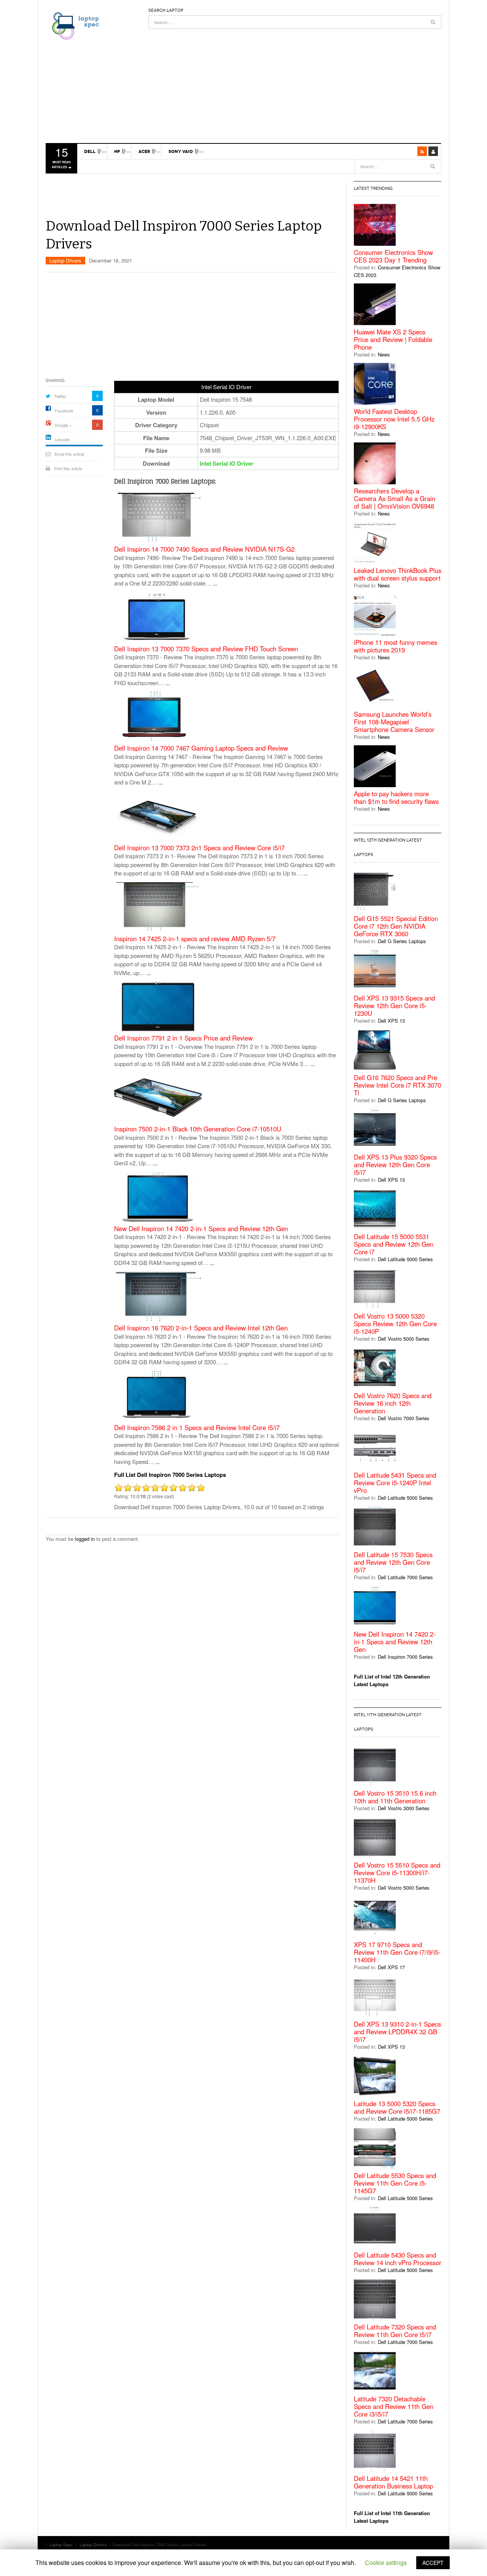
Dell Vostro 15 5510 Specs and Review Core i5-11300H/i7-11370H (397, 1873)
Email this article (69, 454)
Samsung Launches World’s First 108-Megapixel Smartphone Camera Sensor (394, 722)
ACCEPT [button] (433, 2563)
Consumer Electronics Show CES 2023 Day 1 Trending (393, 256)
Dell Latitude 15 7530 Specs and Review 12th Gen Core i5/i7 (393, 1562)
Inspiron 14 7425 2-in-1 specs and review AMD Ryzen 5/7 (195, 939)
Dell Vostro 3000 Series (404, 1808)
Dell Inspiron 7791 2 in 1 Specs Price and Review (183, 1038)
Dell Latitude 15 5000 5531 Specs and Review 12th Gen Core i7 (394, 1244)
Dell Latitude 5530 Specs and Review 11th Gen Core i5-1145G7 (395, 2183)
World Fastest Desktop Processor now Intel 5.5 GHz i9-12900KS (394, 419)
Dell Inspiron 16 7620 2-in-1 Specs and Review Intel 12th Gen (201, 1328)
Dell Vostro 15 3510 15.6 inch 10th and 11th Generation (395, 1797)
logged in (85, 1539)
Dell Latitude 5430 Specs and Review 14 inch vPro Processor (398, 2259)
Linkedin (62, 439)
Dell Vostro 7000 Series (404, 1418)
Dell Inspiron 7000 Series (405, 1657)
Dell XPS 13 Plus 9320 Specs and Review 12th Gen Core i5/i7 (395, 1165)
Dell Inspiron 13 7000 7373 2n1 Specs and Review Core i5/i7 (199, 848)
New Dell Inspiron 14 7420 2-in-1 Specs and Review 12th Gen (201, 1229)
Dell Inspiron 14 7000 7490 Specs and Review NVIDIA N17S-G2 (204, 549)
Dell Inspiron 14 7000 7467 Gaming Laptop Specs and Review (201, 748)
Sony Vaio (181, 151)
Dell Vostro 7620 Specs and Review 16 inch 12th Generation (393, 1403)
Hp (117, 151)
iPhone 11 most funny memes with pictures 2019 (395, 646)
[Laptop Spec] (74, 25)
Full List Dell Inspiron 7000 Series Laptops (170, 1475)
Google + (63, 425)
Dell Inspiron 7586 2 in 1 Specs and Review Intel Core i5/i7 (197, 1428)
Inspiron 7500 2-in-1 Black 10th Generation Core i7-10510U (198, 1129)
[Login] (433, 151)
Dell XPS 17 (391, 1967)
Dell (90, 151)
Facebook (64, 411)
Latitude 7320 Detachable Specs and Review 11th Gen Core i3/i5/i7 (394, 2406)
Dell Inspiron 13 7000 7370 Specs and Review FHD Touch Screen (206, 649)
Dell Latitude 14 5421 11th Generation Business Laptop (393, 2482)
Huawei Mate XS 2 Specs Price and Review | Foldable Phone (393, 339)
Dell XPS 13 (391, 1021)
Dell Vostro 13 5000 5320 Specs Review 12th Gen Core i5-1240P (395, 1324)
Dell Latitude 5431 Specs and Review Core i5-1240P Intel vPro (395, 1483)
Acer (144, 151)
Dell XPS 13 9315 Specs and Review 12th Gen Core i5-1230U (394, 1006)
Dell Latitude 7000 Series (405, 1577)
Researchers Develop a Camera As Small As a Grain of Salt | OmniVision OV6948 (395, 498)
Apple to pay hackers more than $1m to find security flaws (396, 797)
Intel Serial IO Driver (227, 463)
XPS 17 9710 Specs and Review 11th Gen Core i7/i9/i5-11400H (397, 1952)
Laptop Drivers (65, 260)
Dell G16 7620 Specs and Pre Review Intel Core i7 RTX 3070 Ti (397, 1085)
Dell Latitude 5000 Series (405, 1259)
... (215, 583)
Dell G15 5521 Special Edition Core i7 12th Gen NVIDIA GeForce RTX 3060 (396, 926)
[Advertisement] (295, 82)
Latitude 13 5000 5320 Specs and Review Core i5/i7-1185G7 (397, 2107)
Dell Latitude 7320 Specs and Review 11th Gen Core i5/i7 (395, 2331)
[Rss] (422, 151)
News (384, 354)
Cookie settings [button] (386, 2562)
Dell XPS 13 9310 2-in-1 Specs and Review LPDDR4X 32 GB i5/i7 (397, 2032)
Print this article (68, 468)
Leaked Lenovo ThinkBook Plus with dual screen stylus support (398, 574)
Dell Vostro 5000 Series (404, 1339)
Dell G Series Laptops (402, 941)
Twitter (60, 396)
